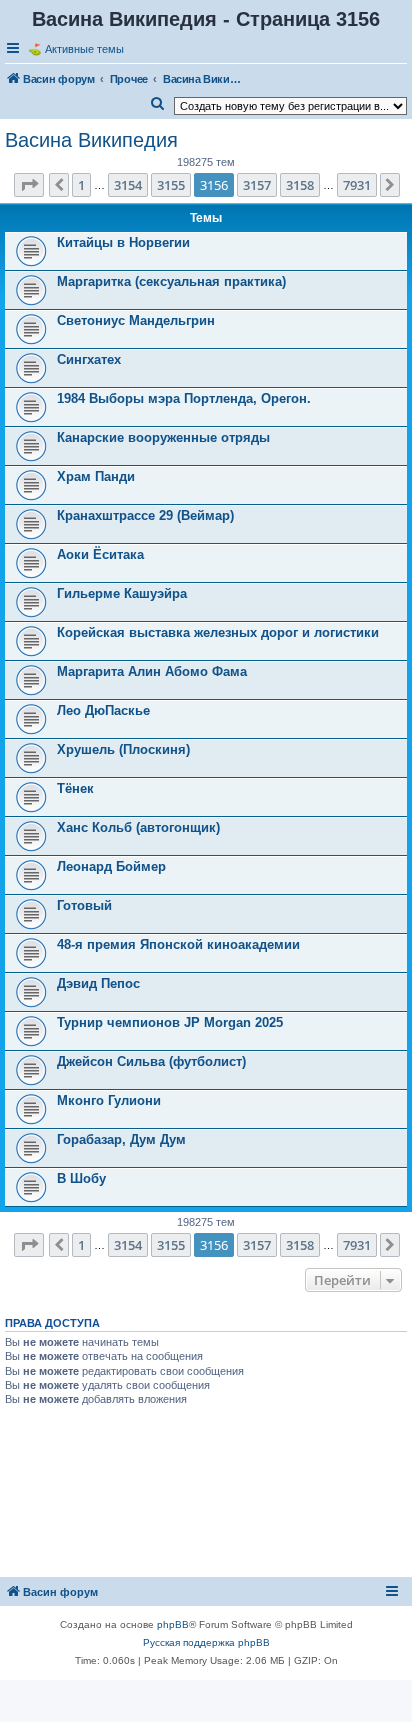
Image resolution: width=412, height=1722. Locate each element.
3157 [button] (257, 185)
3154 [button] (128, 185)
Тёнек (75, 788)
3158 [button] (300, 185)
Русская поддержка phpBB (206, 1642)
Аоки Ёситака (100, 554)
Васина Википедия (91, 140)
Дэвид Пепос (98, 983)
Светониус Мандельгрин (136, 320)
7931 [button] (357, 185)
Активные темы (84, 49)
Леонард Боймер (111, 866)
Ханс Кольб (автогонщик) (138, 827)
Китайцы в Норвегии (123, 242)
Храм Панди (96, 476)
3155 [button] (171, 185)
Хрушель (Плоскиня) (123, 749)
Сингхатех (89, 359)
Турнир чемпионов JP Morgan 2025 (170, 1022)
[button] (29, 185)
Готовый (84, 905)
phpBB (173, 1624)
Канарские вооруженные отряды (163, 437)
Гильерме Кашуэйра (122, 593)
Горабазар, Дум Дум (121, 1139)
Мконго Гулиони (109, 1100)
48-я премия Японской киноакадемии (178, 944)
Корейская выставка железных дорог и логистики (218, 632)
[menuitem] (158, 104)
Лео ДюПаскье (103, 710)
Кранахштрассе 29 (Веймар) (145, 515)
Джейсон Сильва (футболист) (151, 1061)
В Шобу (81, 1178)
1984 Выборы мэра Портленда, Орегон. (184, 398)
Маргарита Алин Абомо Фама (152, 671)
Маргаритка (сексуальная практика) (171, 281)
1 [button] (81, 185)
